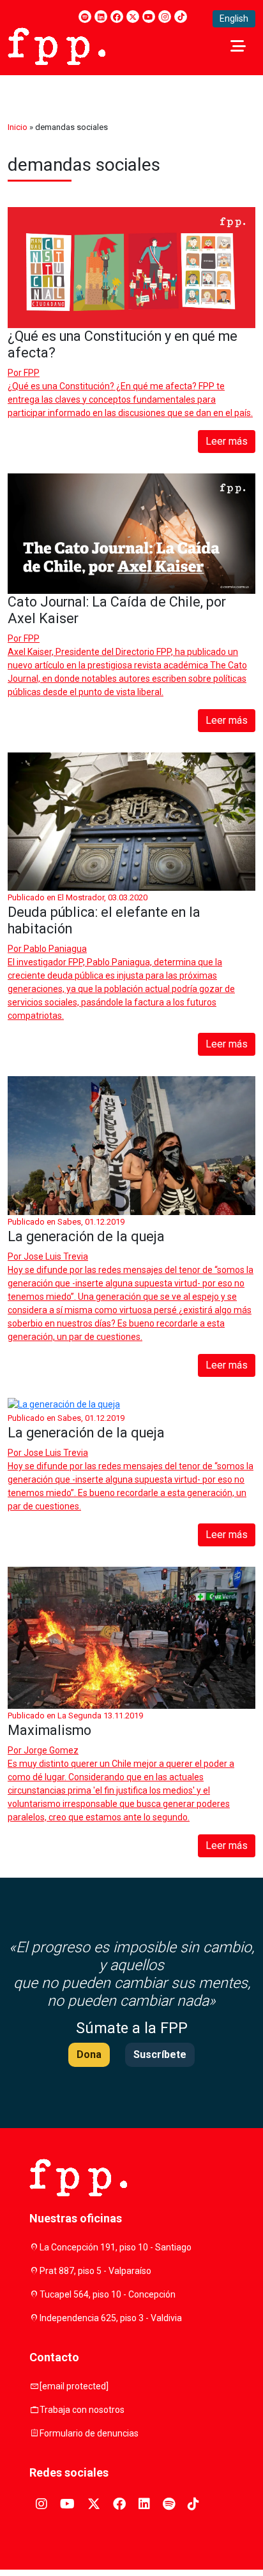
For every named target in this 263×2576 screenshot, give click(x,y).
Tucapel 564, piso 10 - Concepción (108, 2294)
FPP (32, 373)
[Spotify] (85, 17)
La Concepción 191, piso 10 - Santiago (116, 2247)
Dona (89, 2054)
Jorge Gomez (51, 1750)
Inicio (18, 127)
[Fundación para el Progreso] (56, 45)
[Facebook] (117, 17)
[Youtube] (149, 17)
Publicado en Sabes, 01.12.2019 (66, 1222)
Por (24, 373)
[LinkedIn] (101, 17)
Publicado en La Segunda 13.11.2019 (75, 1716)
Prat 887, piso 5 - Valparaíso (95, 2271)
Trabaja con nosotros (82, 2410)
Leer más (227, 441)
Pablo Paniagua (55, 949)
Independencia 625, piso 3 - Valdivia (111, 2318)
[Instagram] (165, 17)
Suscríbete (160, 2054)
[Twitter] (133, 17)
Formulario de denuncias (89, 2433)
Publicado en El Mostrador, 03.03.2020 (78, 897)
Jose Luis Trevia (56, 1256)
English (234, 18)
